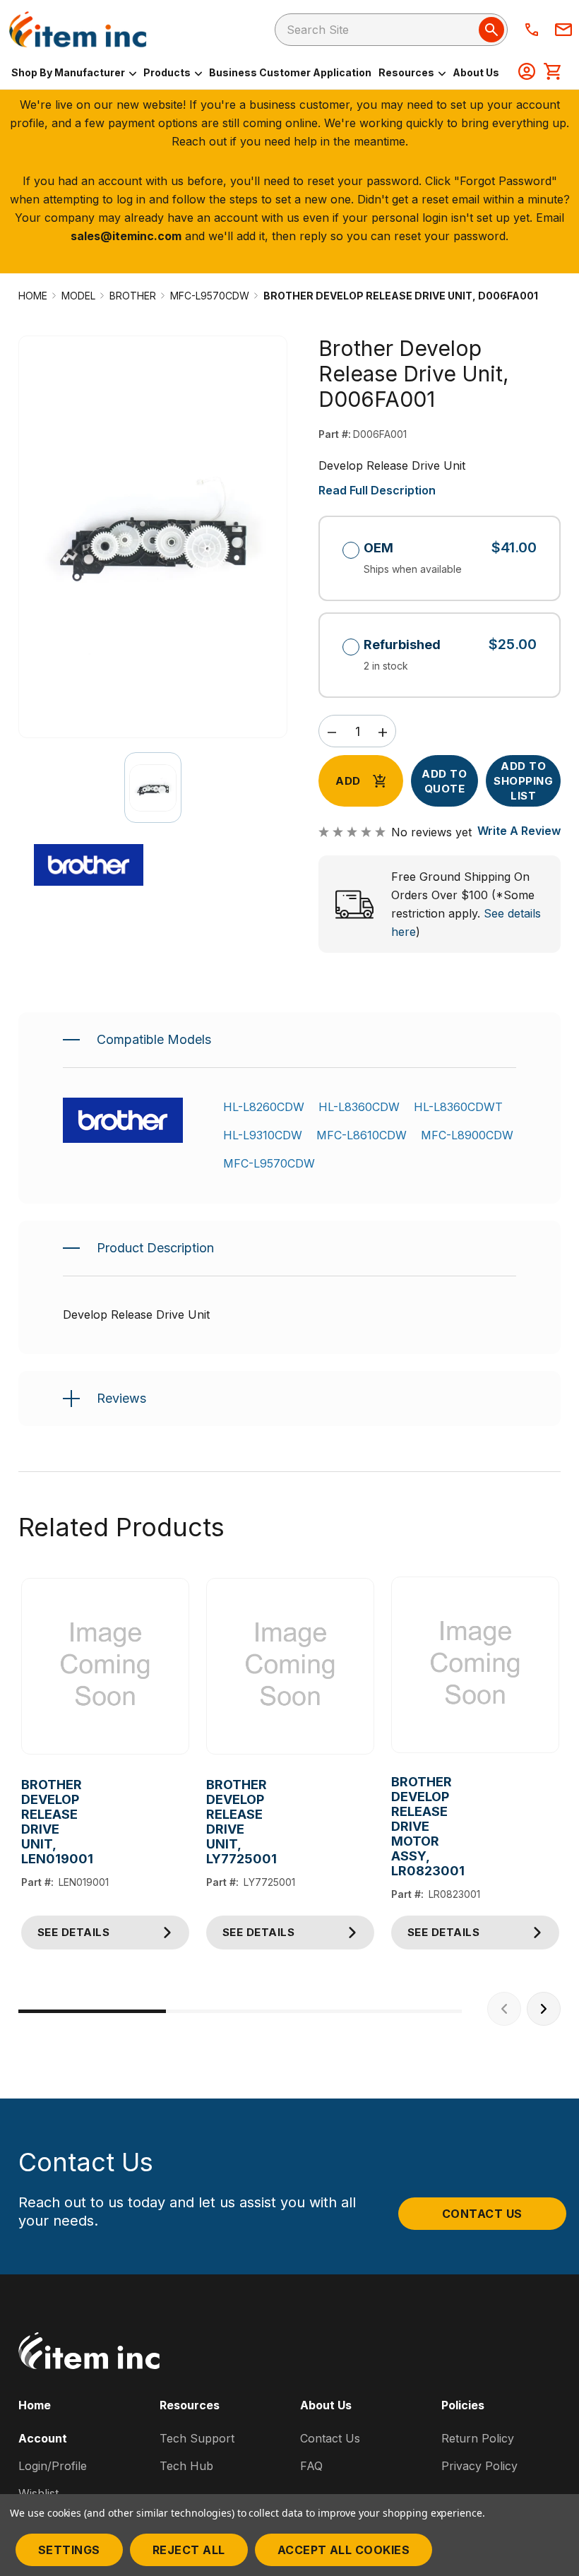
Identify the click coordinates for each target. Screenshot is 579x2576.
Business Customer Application (290, 72)
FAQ (311, 2466)
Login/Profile (53, 2466)
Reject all (189, 2550)
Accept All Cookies (344, 2550)
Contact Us (482, 2214)
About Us (476, 72)
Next (544, 2009)
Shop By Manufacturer (69, 72)
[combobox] (391, 30)
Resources (407, 72)
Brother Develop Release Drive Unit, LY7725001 (213, 1822)
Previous (504, 2009)
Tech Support (197, 2438)
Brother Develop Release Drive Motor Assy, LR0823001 (398, 1826)
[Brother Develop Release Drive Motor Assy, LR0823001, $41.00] (475, 1665)
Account (43, 2438)
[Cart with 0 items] (552, 73)
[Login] (527, 73)
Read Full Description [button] (377, 490)
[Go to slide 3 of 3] (388, 2011)
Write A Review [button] (519, 831)
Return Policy (478, 2438)
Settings (69, 2550)
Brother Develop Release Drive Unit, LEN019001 (28, 1822)
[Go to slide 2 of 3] (240, 2011)
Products (168, 72)
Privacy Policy (479, 2466)
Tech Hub (186, 2466)
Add (348, 781)
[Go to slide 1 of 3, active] (92, 2011)
